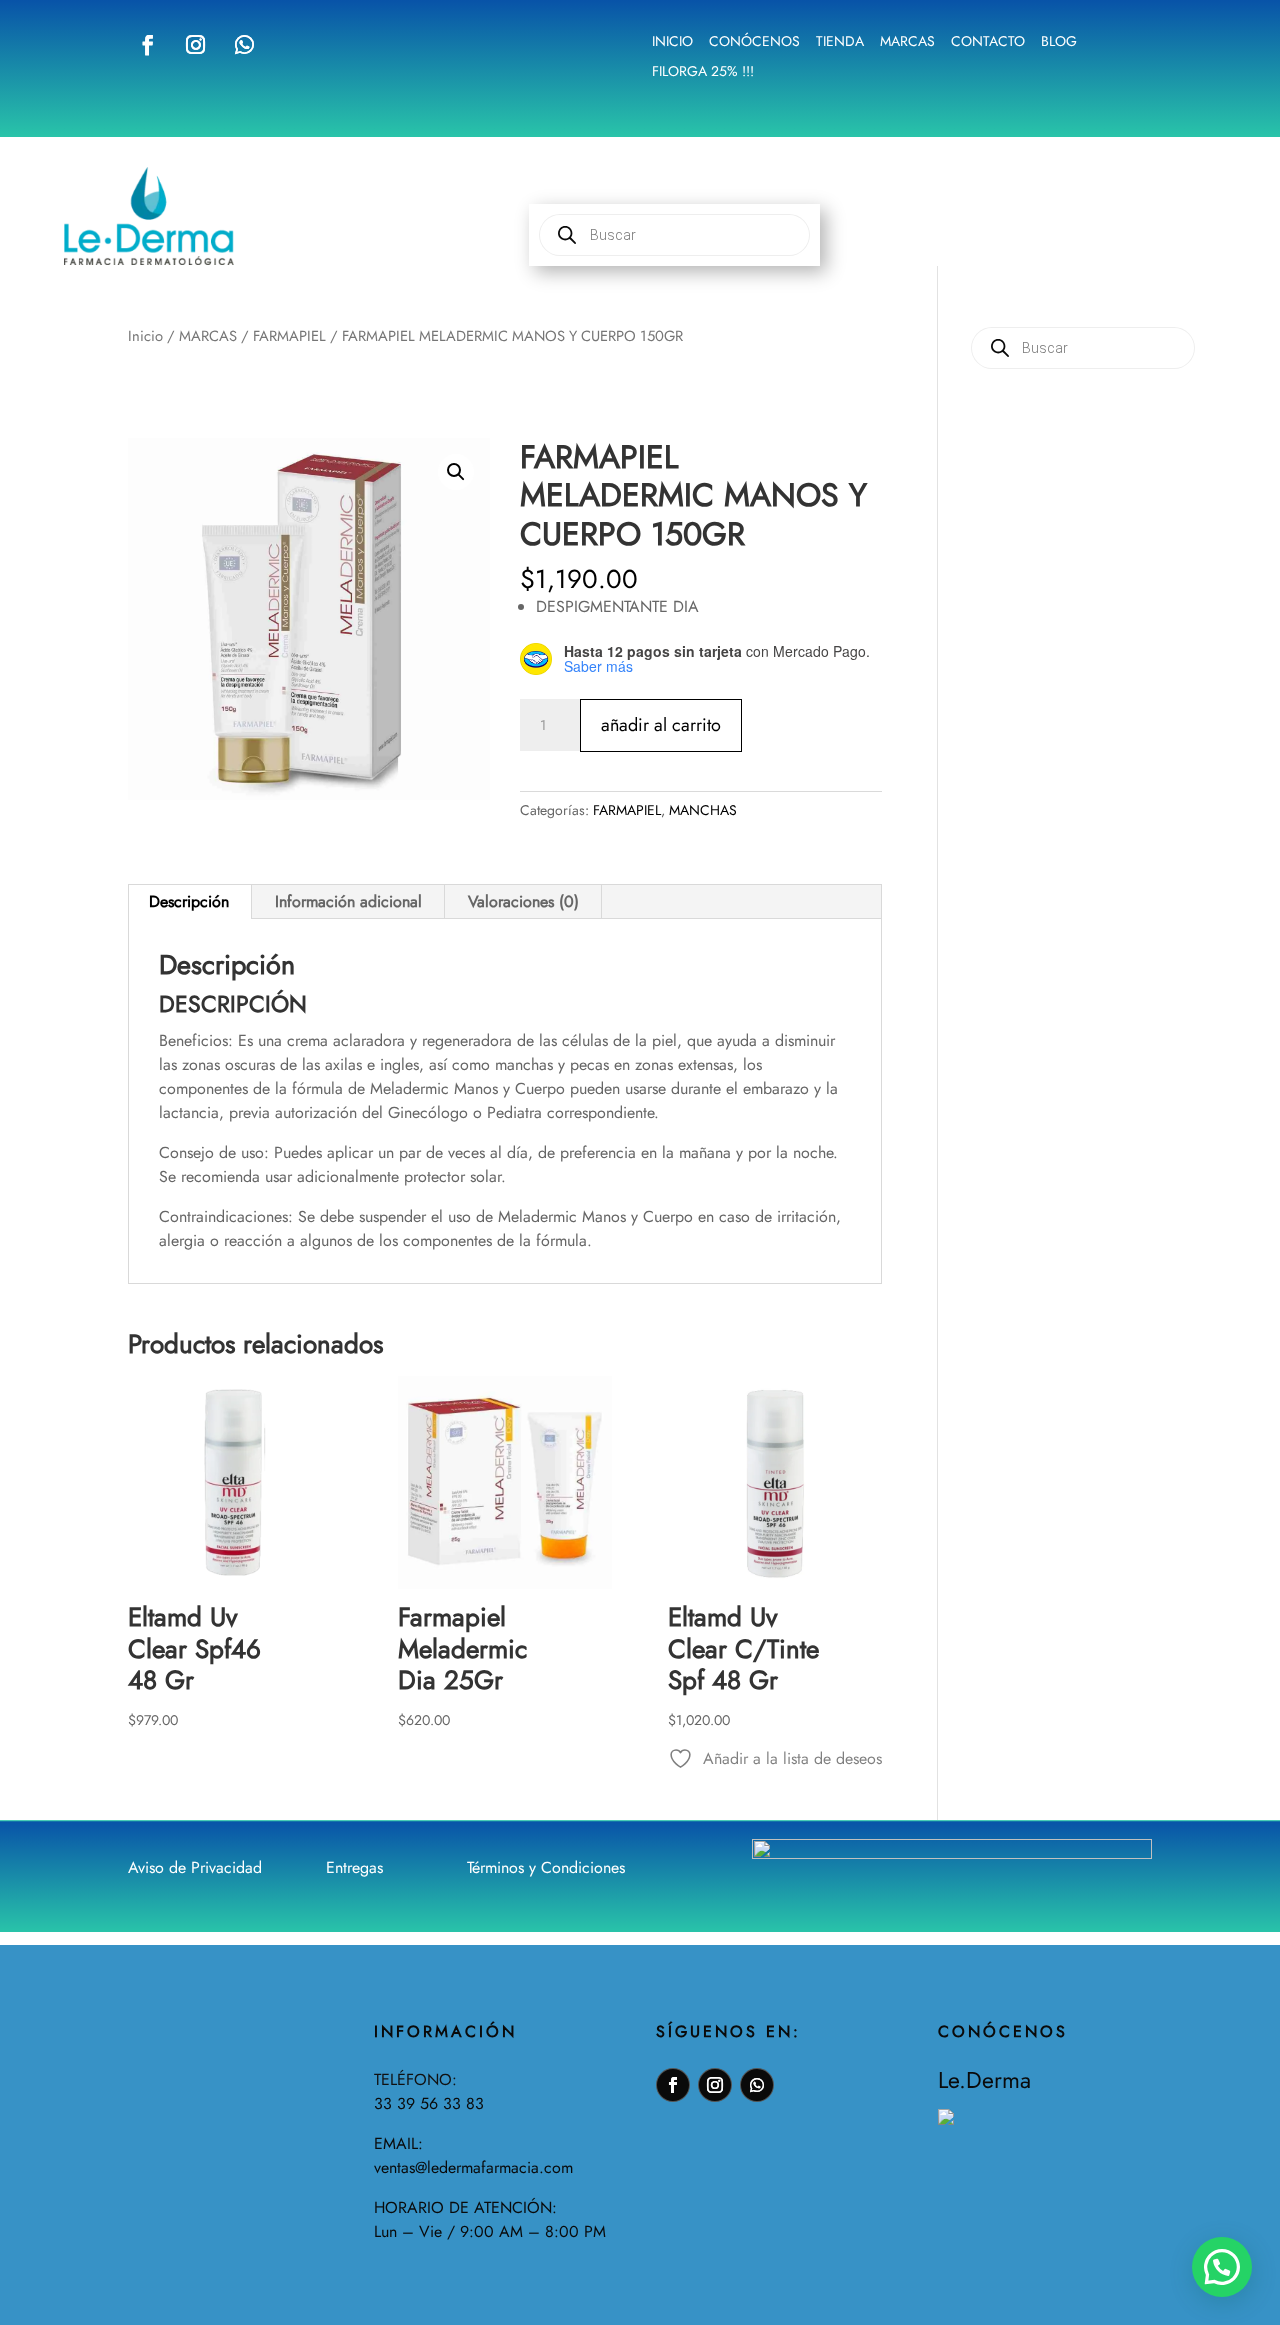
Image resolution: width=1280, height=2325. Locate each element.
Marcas (907, 42)
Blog (1059, 42)
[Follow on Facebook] (148, 45)
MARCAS (208, 336)
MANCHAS (703, 810)
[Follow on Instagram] (195, 45)
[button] (456, 472)
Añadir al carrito (661, 725)
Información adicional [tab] (348, 901)
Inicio (672, 42)
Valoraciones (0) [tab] (523, 901)
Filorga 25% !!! (703, 72)
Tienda (840, 42)
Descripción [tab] (189, 901)
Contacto (988, 42)
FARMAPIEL (289, 336)
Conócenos (754, 42)
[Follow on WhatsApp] (244, 45)
